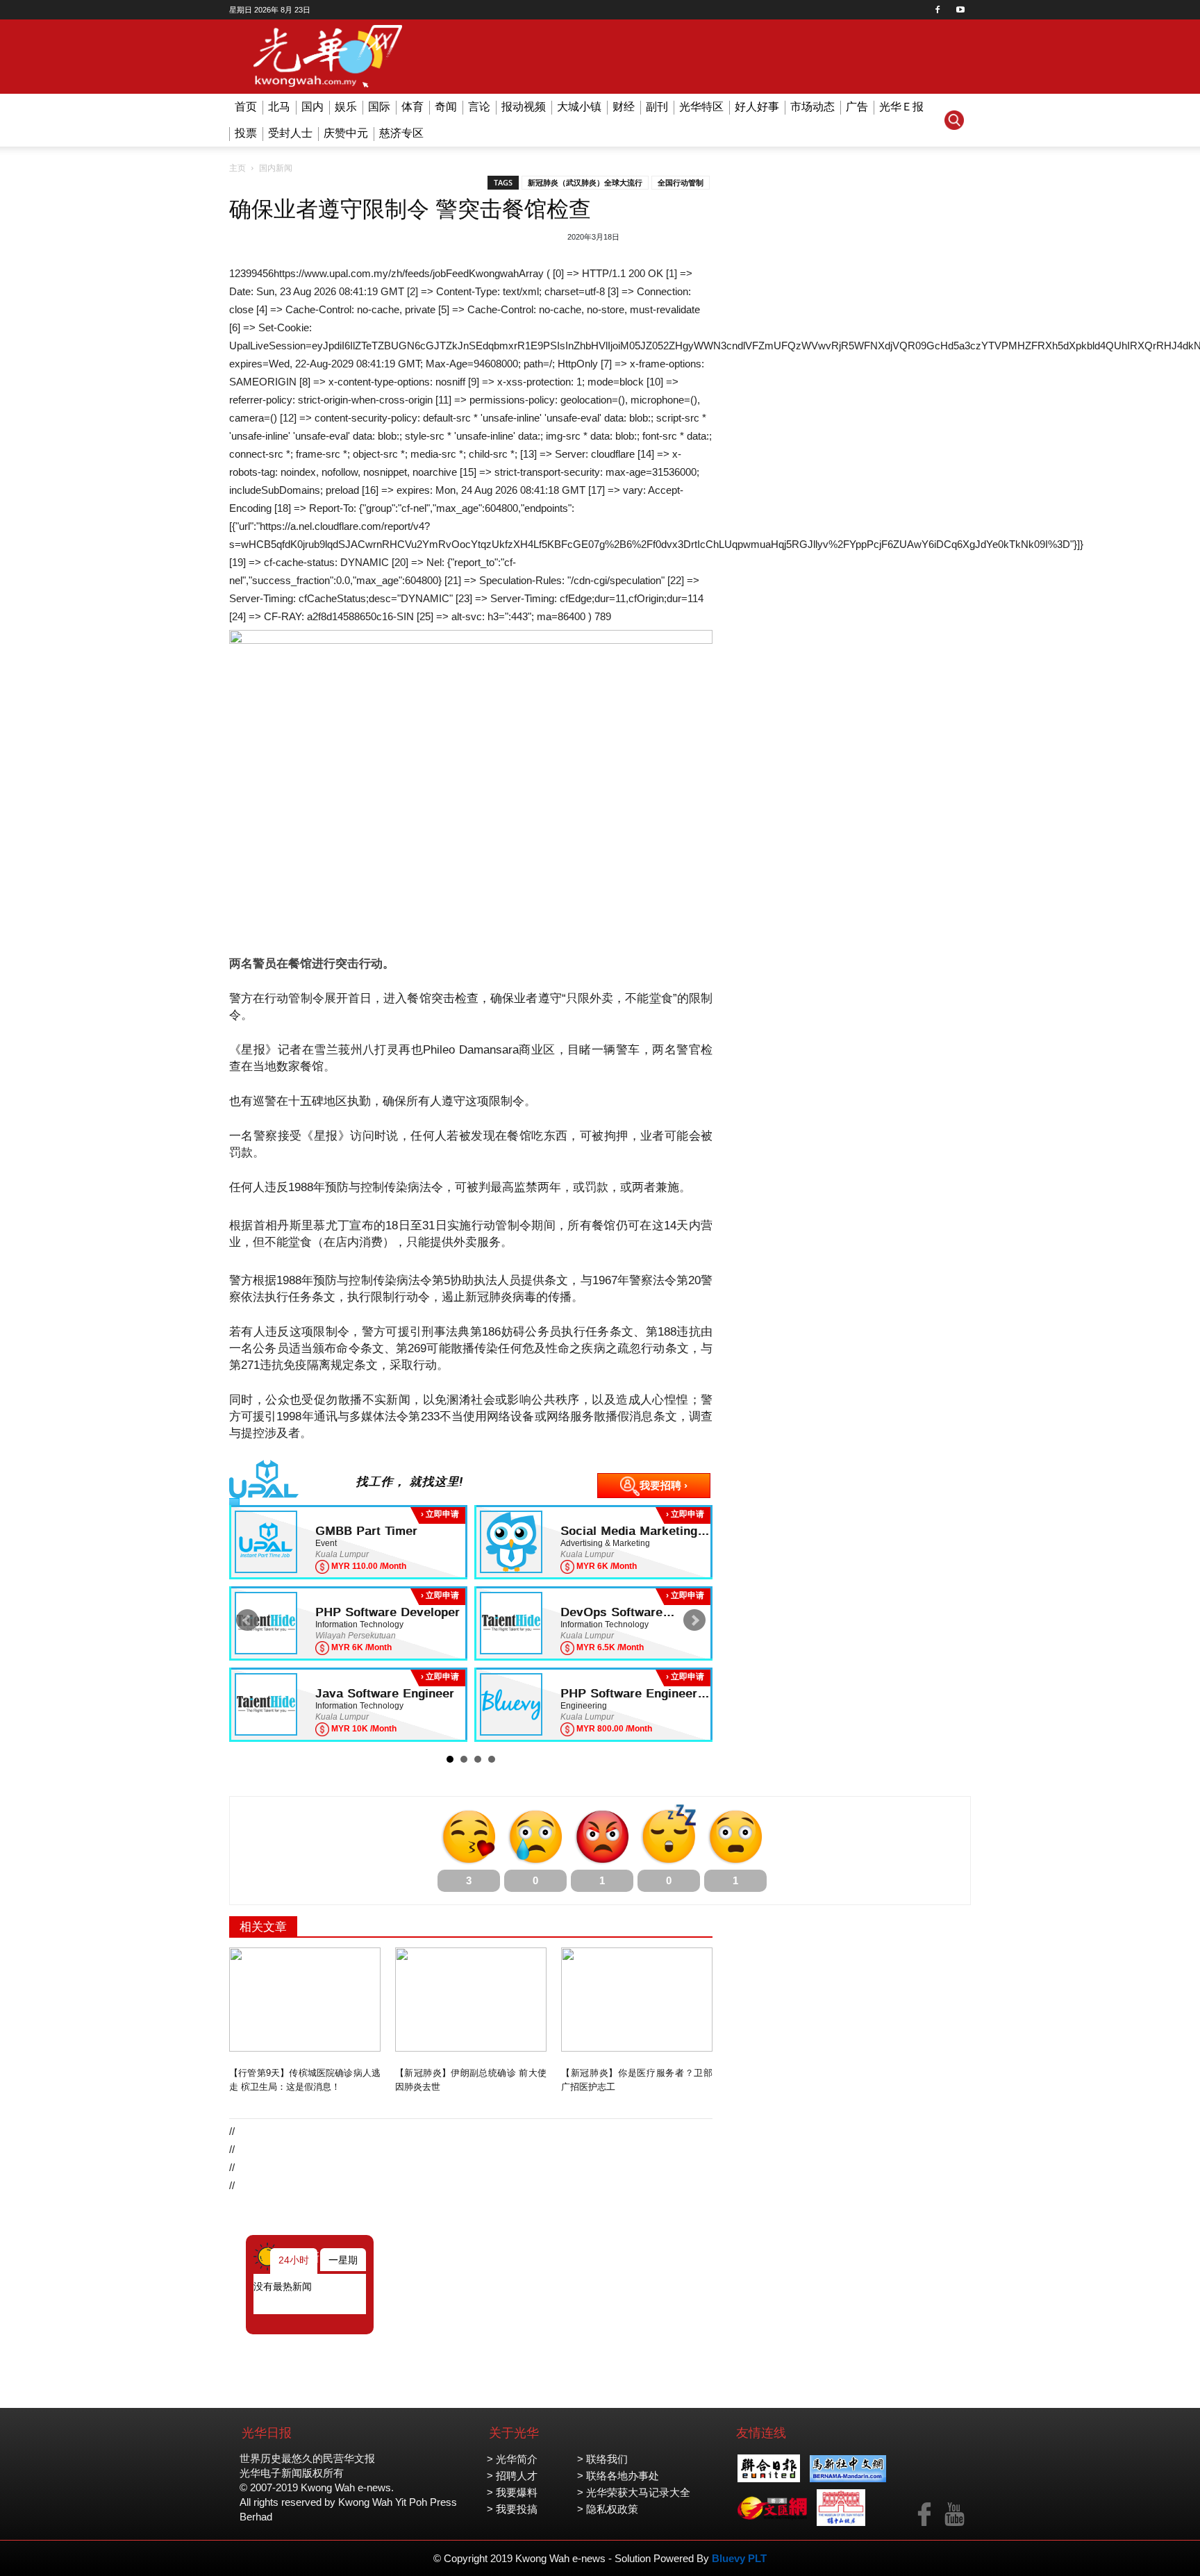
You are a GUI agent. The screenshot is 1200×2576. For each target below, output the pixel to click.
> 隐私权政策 (608, 2509)
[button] (954, 120)
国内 (312, 107)
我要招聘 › (664, 1485)
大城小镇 (579, 107)
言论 (479, 107)
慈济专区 (401, 133)
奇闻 (446, 107)
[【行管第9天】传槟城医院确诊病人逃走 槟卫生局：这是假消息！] (305, 2000)
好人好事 (757, 107)
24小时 (294, 2260)
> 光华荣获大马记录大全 (634, 2492)
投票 (246, 133)
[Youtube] (960, 10)
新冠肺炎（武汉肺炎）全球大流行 (585, 183)
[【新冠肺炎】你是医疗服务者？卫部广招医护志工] (637, 2000)
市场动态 (812, 107)
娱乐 (346, 107)
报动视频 (524, 107)
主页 (237, 168)
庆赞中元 (346, 133)
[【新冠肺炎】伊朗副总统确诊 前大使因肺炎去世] (471, 2000)
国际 (379, 107)
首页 (246, 107)
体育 (412, 107)
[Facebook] (937, 10)
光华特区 (701, 107)
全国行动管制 (681, 183)
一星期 (343, 2260)
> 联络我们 (602, 2459)
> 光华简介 (512, 2459)
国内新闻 (276, 168)
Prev (247, 1620)
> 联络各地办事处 (618, 2476)
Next (694, 1620)
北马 (279, 107)
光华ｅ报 (901, 107)
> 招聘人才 (512, 2476)
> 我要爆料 (512, 2492)
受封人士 (290, 133)
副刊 (657, 107)
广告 (857, 107)
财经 (624, 107)
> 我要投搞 (512, 2509)
